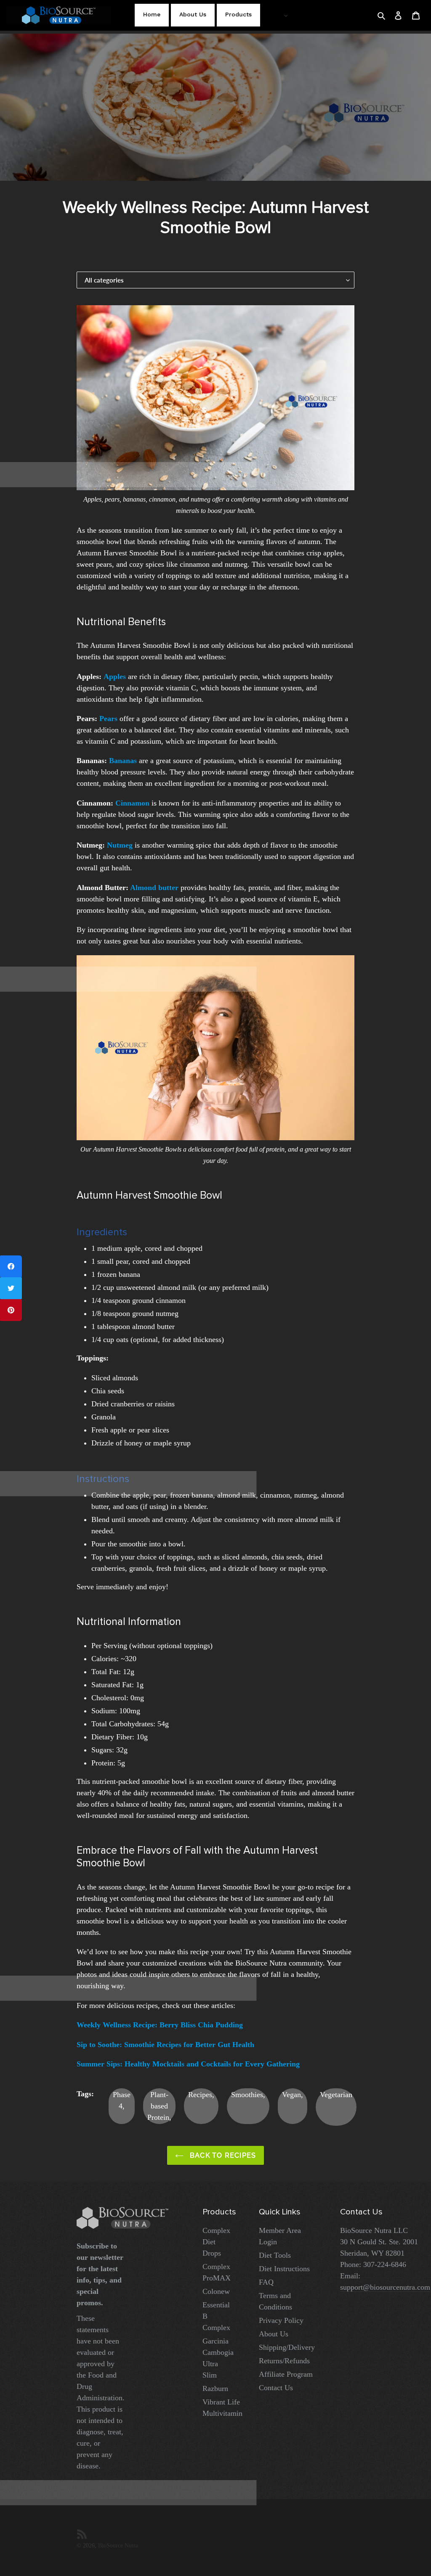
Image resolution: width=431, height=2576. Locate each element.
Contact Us (276, 2388)
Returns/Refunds (284, 2361)
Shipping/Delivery (287, 2347)
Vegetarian (336, 2095)
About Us (274, 2334)
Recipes (200, 2095)
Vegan (291, 2095)
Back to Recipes (222, 2155)
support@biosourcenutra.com (385, 2287)
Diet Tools (275, 2255)
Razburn (215, 2388)
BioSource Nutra (118, 2545)
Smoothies (247, 2095)
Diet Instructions (284, 2269)
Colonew (216, 2291)
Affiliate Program (286, 2374)
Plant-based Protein (158, 2106)
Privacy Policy (281, 2320)
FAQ (266, 2282)
